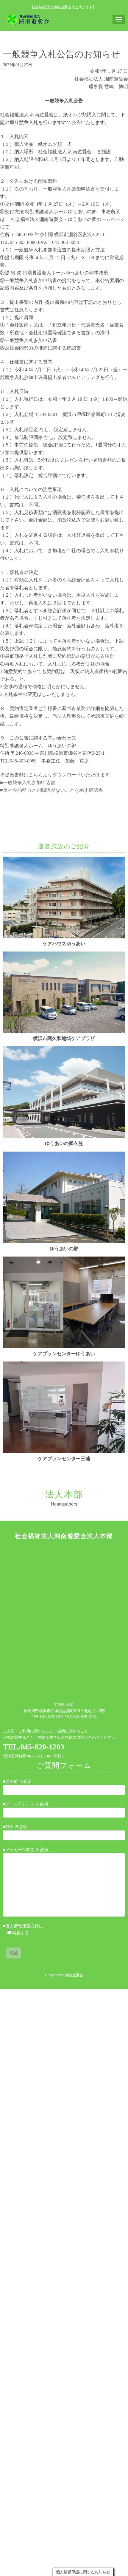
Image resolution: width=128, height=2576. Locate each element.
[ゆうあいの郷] (64, 1242)
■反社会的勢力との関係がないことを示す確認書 (51, 790)
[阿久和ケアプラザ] (64, 1032)
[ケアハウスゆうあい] (64, 937)
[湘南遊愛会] (28, 19)
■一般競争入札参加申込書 (28, 783)
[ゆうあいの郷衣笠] (64, 1137)
